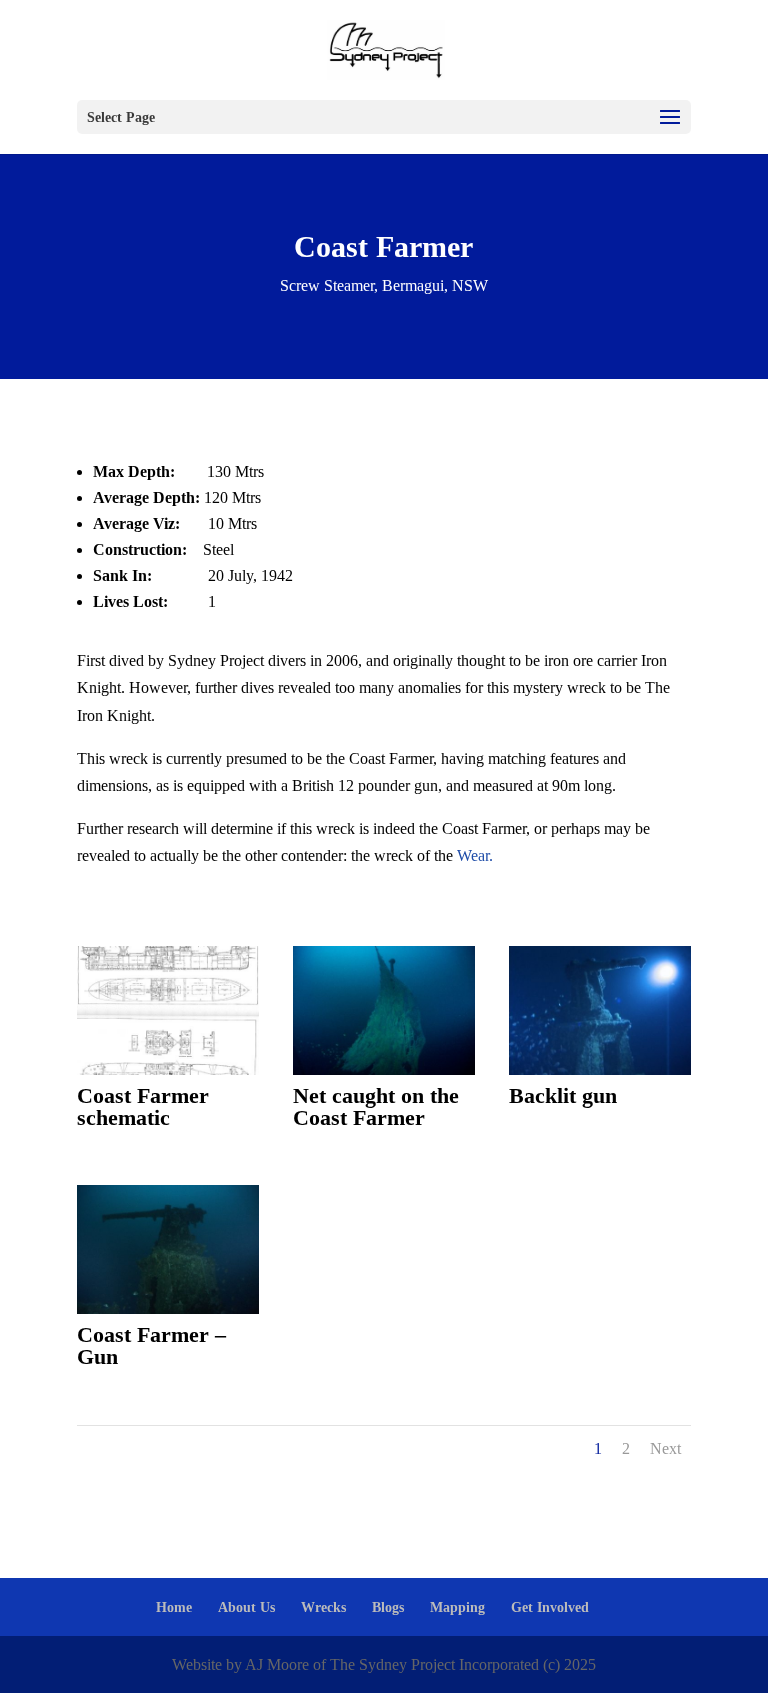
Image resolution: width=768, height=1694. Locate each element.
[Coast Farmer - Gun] (168, 1308)
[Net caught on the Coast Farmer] (384, 1069)
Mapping (457, 1607)
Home (174, 1607)
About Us (246, 1607)
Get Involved (550, 1607)
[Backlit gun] (600, 1069)
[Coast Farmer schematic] (168, 1069)
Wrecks (323, 1607)
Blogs (388, 1607)
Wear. (475, 855)
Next (665, 1448)
